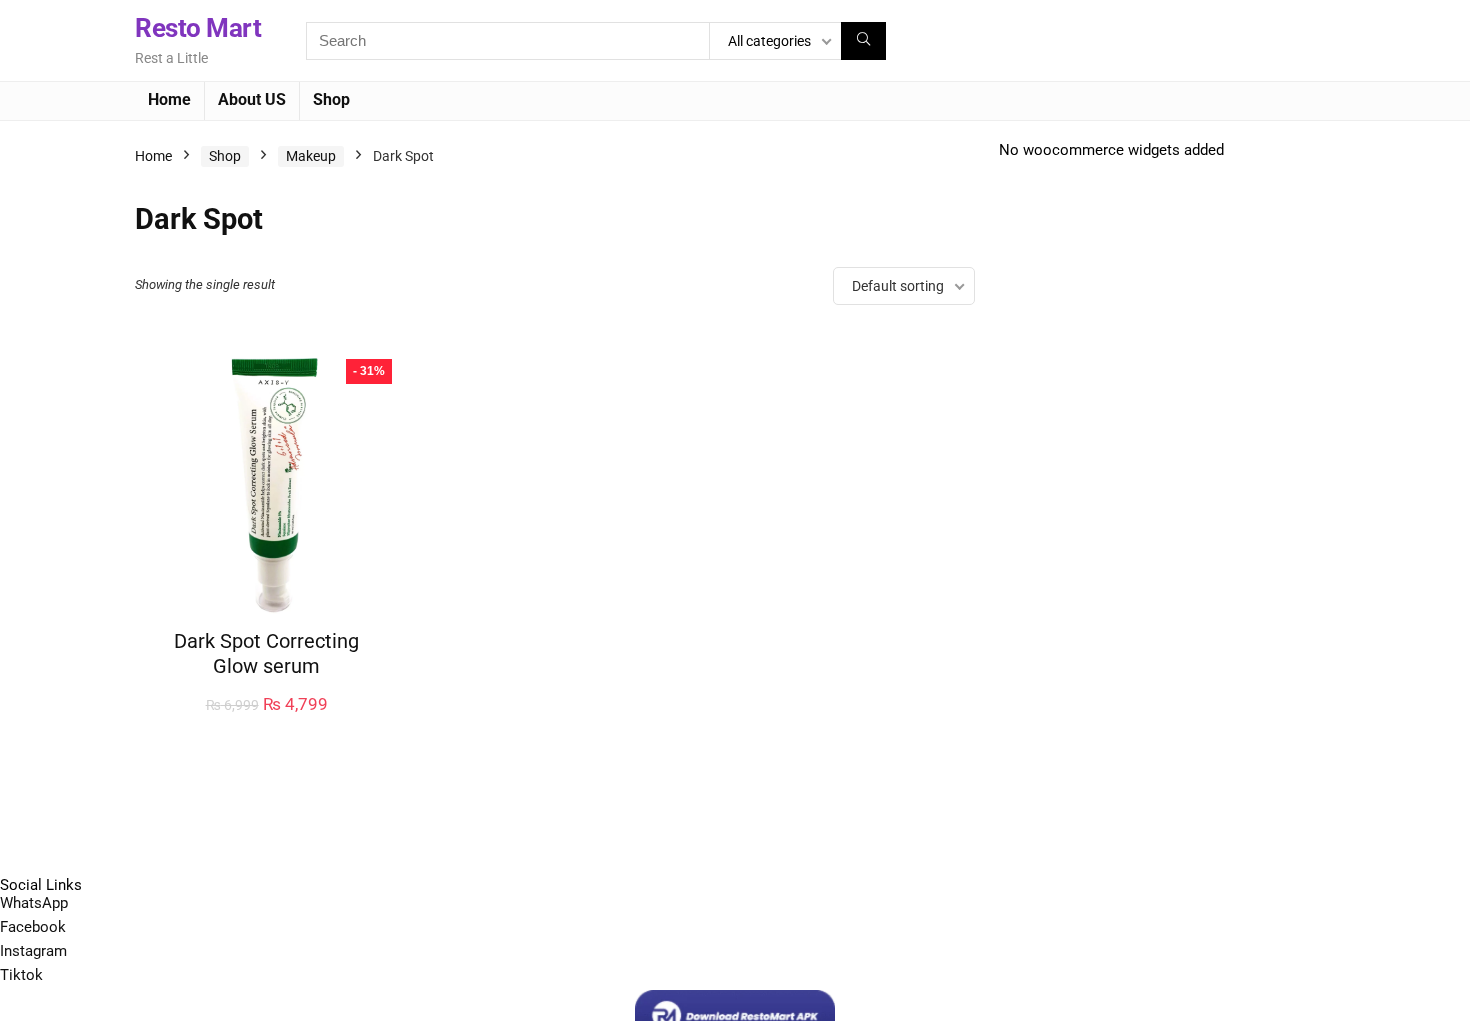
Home (169, 99)
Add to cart (266, 724)
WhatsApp (34, 903)
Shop (331, 99)
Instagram (33, 951)
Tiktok (21, 975)
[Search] (863, 41)
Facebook (33, 927)
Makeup (311, 156)
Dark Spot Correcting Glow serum (266, 653)
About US (252, 99)
